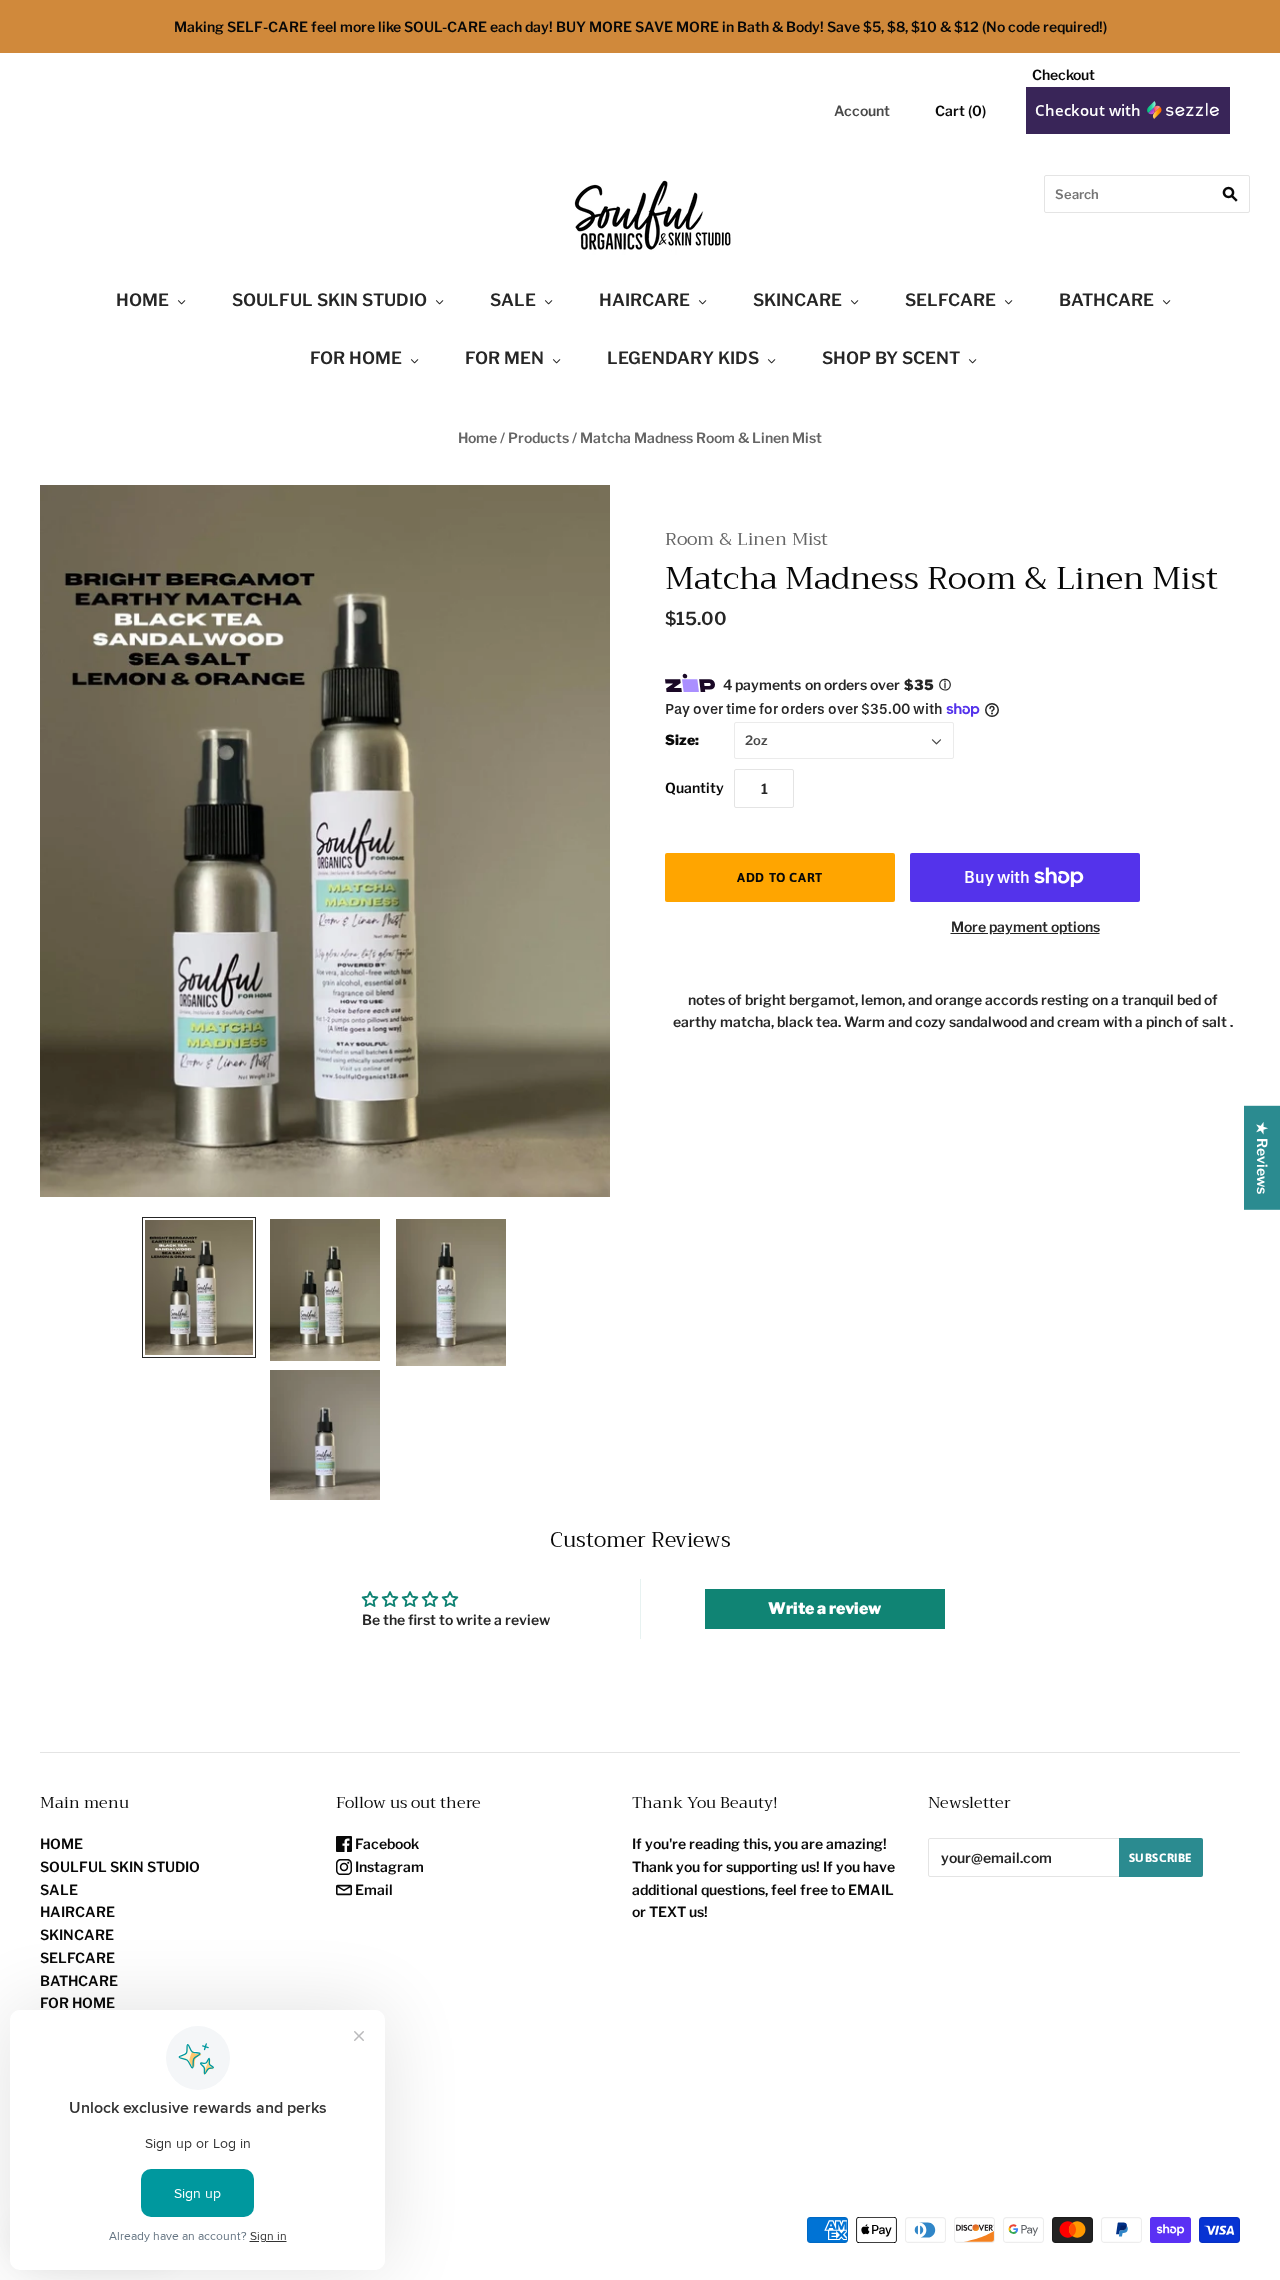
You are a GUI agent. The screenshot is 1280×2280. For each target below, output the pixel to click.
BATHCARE (1106, 300)
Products (538, 437)
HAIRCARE (644, 300)
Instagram (388, 1866)
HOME (142, 300)
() (960, 110)
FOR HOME (356, 358)
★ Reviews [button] (1262, 1158)
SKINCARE (797, 300)
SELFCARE (950, 300)
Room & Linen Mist (746, 539)
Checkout (1063, 74)
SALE (513, 300)
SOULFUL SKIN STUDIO (329, 300)
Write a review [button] (824, 1608)
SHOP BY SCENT (891, 358)
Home (477, 437)
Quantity (694, 787)
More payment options (1025, 926)
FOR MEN (504, 358)
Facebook (385, 1843)
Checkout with (1090, 110)
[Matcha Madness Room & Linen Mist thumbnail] (199, 1287)
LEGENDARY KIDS (683, 358)
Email (372, 1889)
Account (862, 110)
